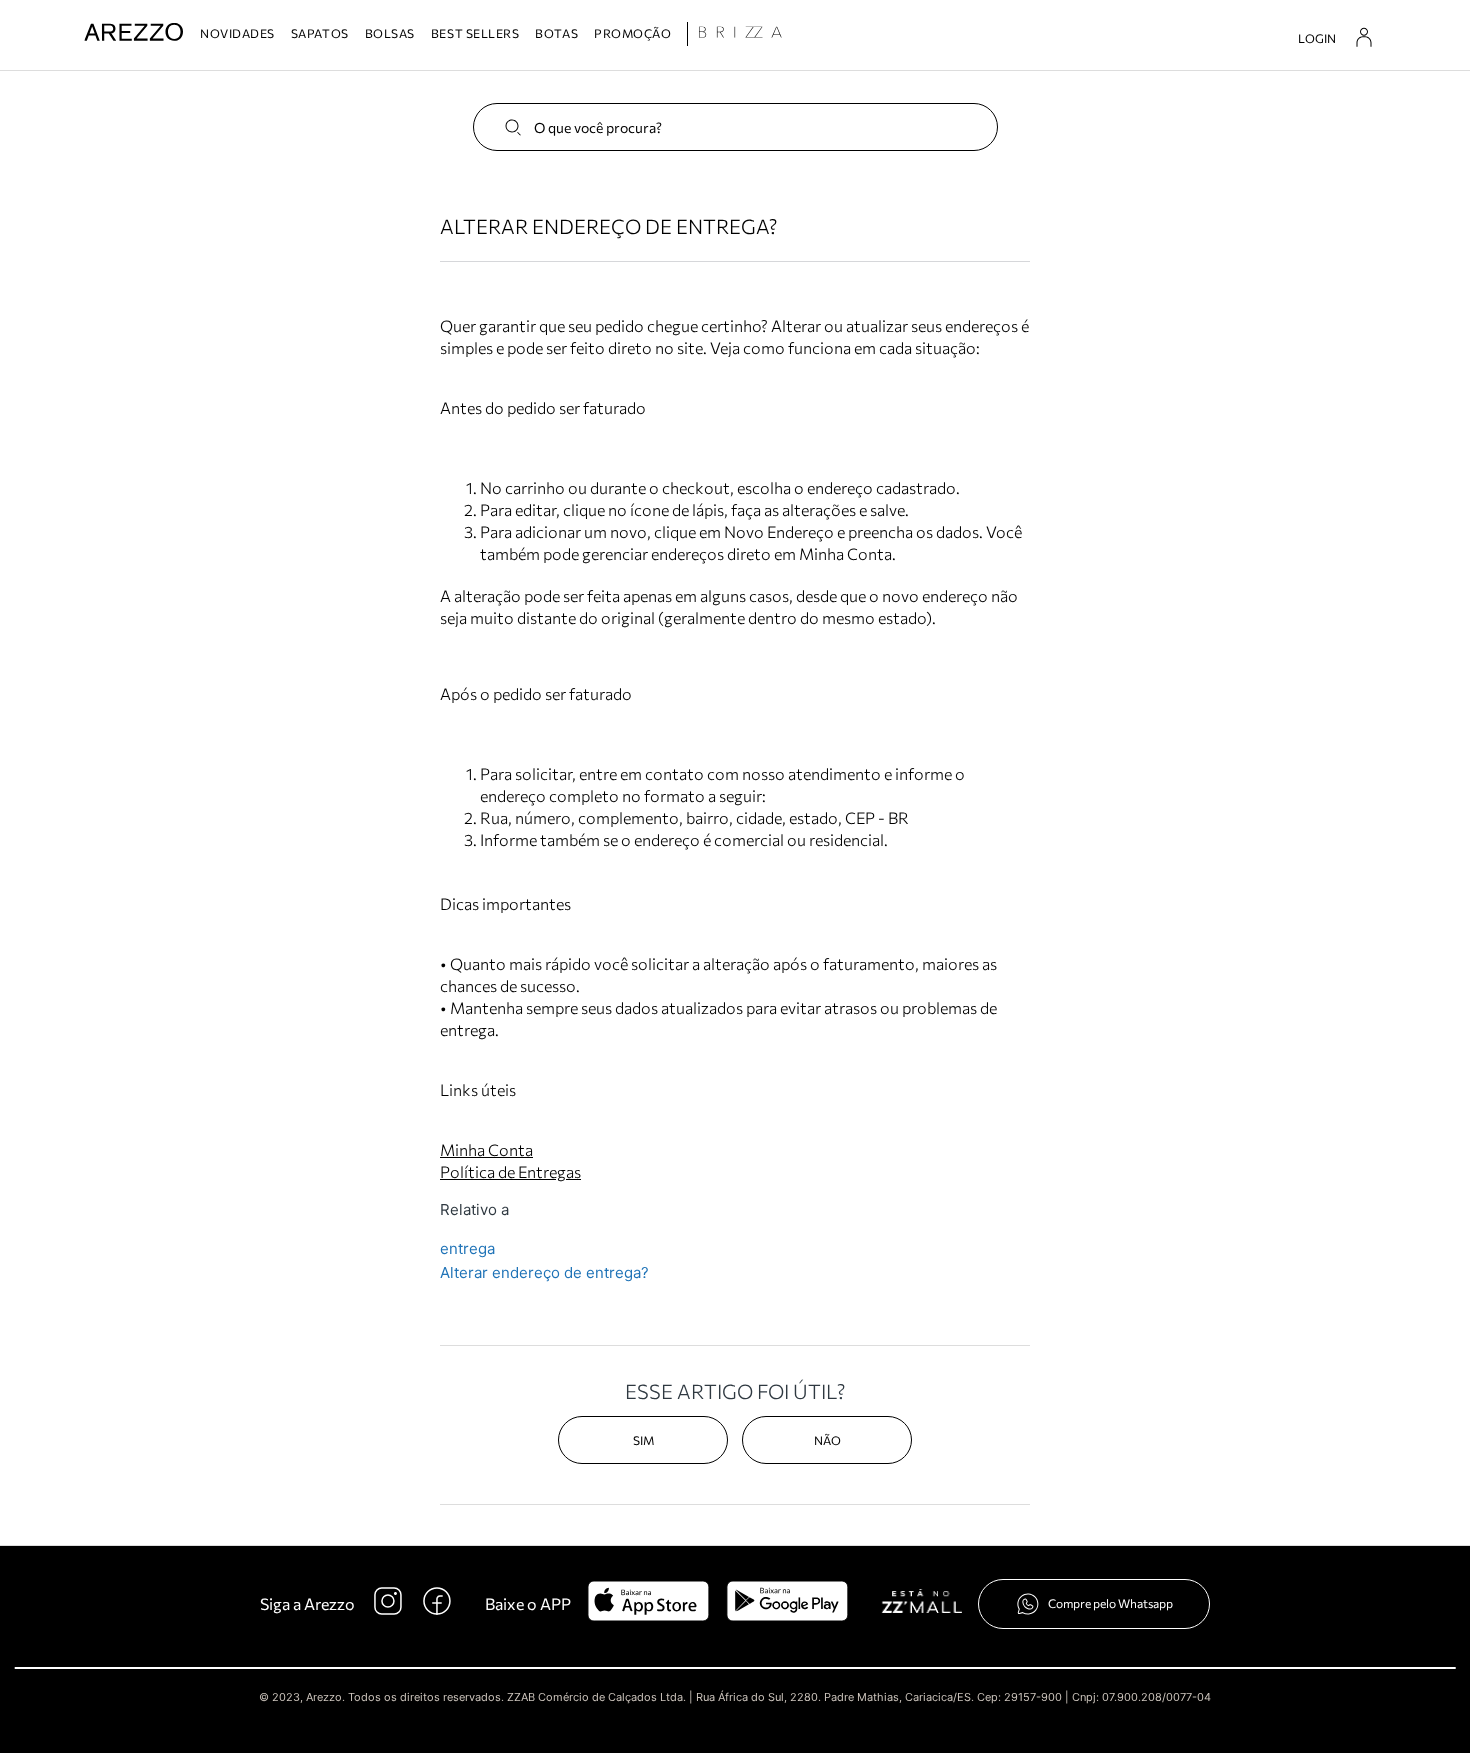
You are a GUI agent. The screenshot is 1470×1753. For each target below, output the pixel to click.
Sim (643, 1440)
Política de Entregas (510, 1171)
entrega (467, 1248)
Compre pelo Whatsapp (1110, 1603)
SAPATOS (320, 33)
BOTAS (556, 33)
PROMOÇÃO (632, 33)
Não (827, 1440)
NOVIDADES (237, 33)
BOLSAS (390, 33)
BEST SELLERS (475, 33)
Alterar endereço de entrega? (544, 1272)
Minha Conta (486, 1149)
